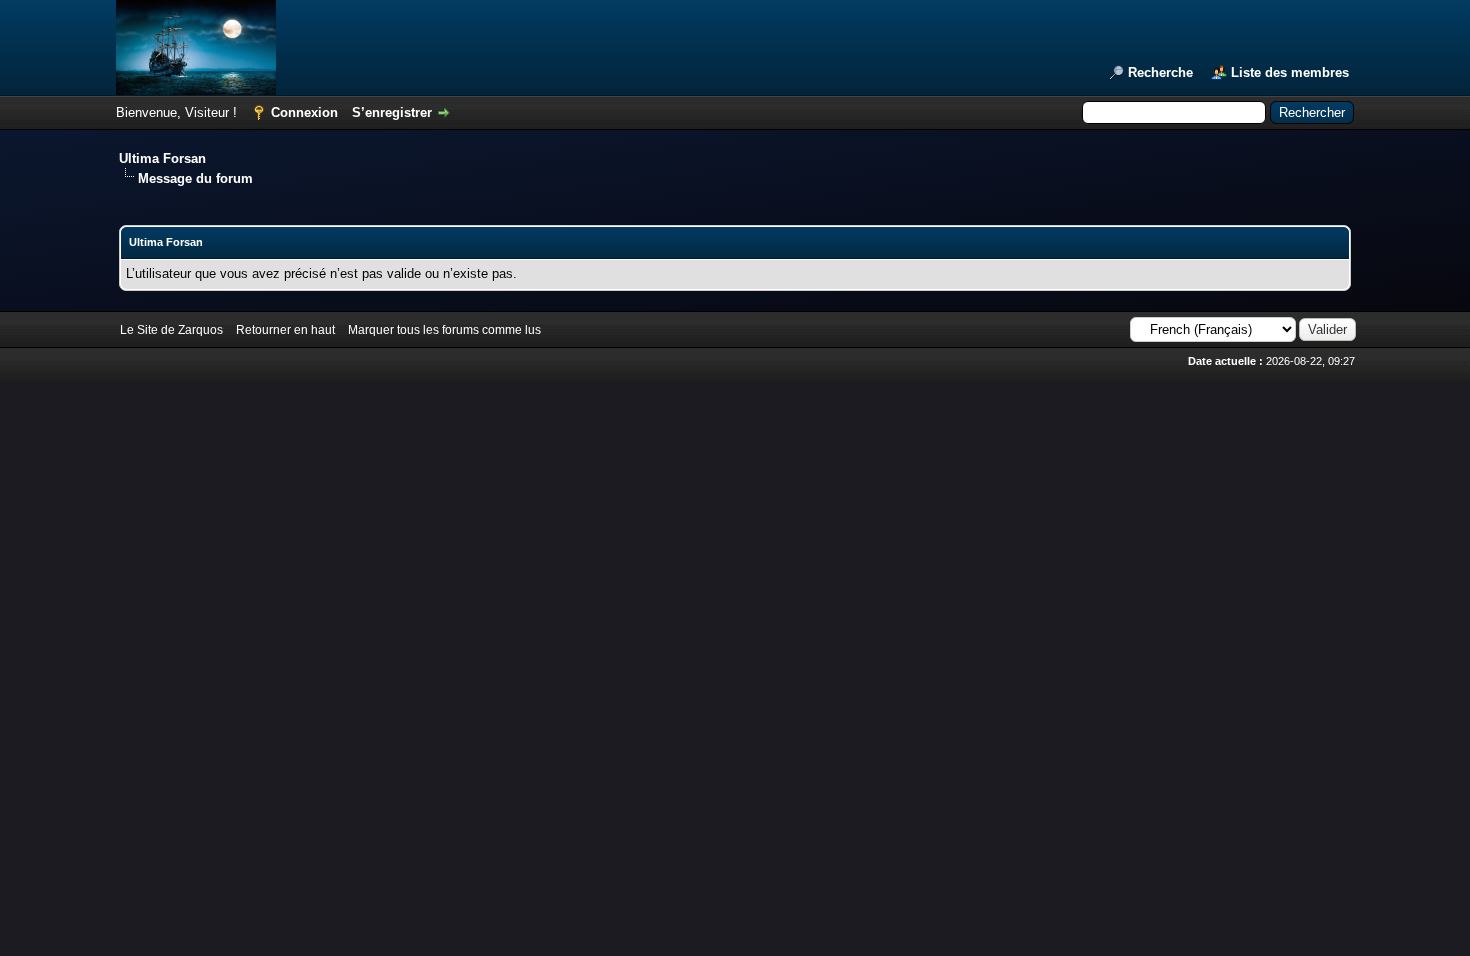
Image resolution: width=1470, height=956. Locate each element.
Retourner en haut (285, 330)
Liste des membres (1290, 72)
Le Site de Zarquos (171, 330)
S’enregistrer (392, 112)
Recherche (1160, 72)
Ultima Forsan (162, 158)
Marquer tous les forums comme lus (444, 330)
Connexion (304, 112)
